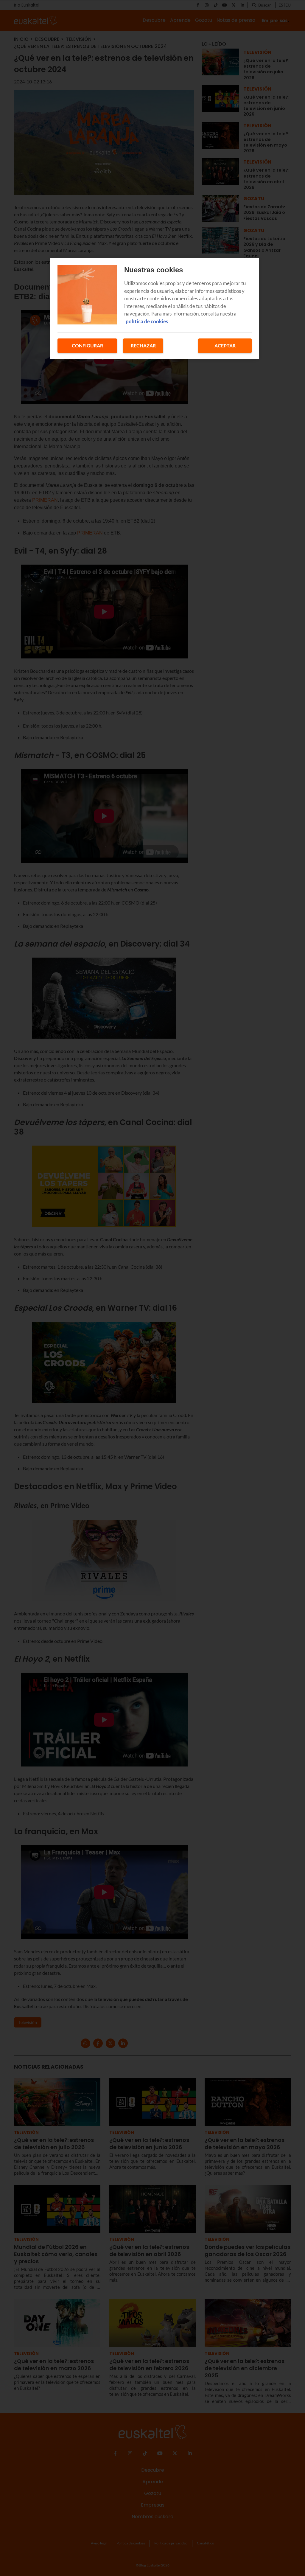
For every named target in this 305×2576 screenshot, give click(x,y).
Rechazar (143, 345)
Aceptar (225, 345)
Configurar (87, 345)
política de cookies (147, 321)
